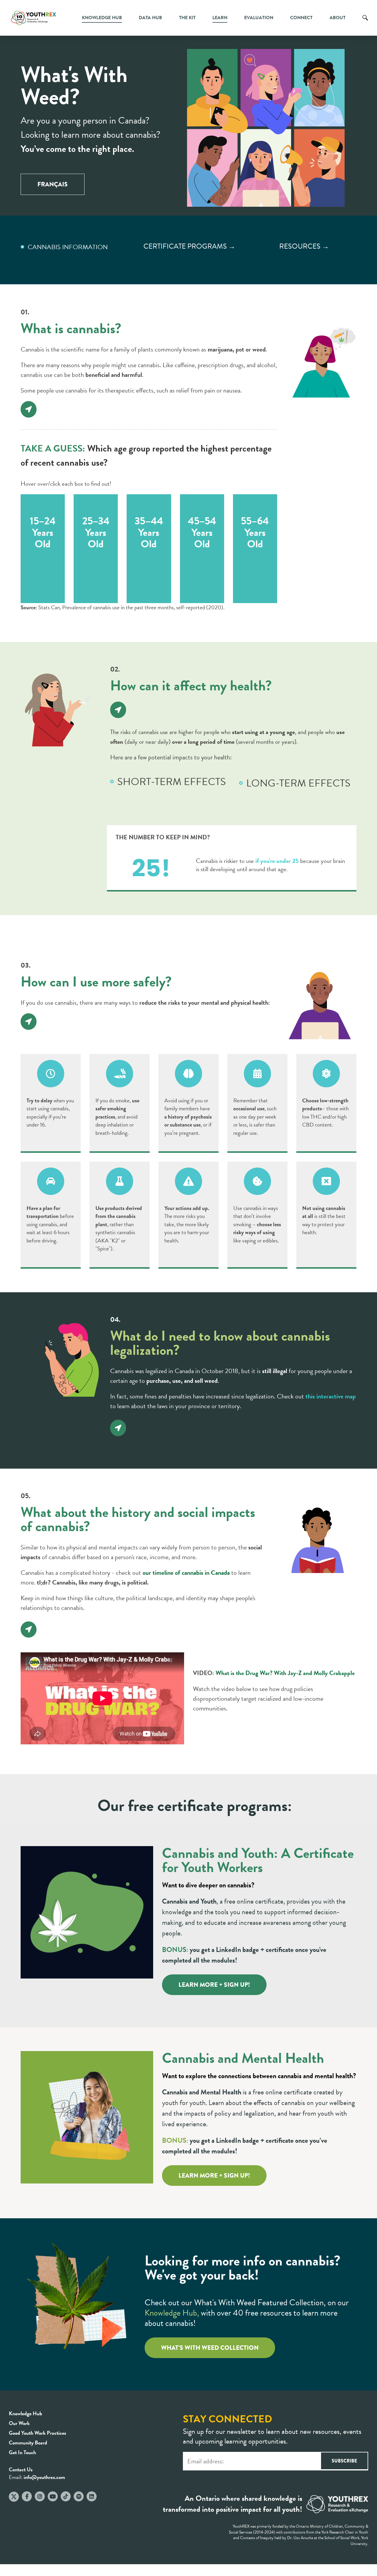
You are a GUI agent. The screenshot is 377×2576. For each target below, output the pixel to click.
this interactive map (331, 1396)
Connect (301, 18)
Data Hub (150, 18)
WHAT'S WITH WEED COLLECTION (210, 2348)
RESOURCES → (304, 246)
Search (365, 22)
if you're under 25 (276, 861)
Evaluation (259, 18)
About (338, 18)
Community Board (28, 2443)
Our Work (19, 2423)
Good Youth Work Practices (38, 2433)
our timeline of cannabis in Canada (186, 1573)
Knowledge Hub (102, 18)
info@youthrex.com (44, 2477)
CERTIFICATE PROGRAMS (185, 246)
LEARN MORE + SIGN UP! (214, 1985)
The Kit (187, 18)
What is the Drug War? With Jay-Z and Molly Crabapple (285, 1673)
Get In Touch (22, 2452)
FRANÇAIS (53, 184)
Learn (220, 18)
